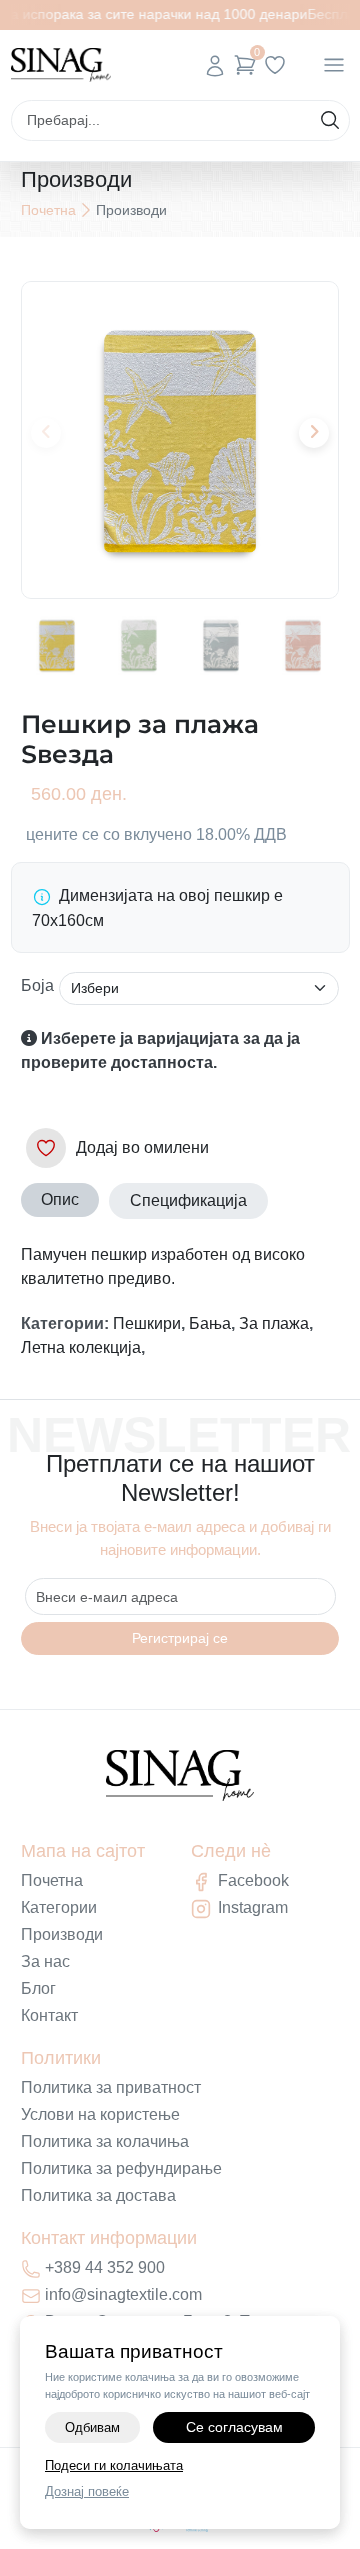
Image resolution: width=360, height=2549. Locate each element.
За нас (45, 1961)
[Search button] (330, 120)
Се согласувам (234, 2427)
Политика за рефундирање (121, 2168)
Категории (59, 1907)
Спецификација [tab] (188, 1200)
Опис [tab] (60, 1199)
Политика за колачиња (105, 2141)
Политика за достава (98, 2195)
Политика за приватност (111, 2087)
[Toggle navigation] (334, 65)
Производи (62, 1934)
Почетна (48, 210)
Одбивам (92, 2427)
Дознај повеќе (87, 2491)
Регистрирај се (180, 1638)
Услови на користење (100, 2114)
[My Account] (215, 65)
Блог (38, 1988)
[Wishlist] (275, 65)
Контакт (49, 2015)
